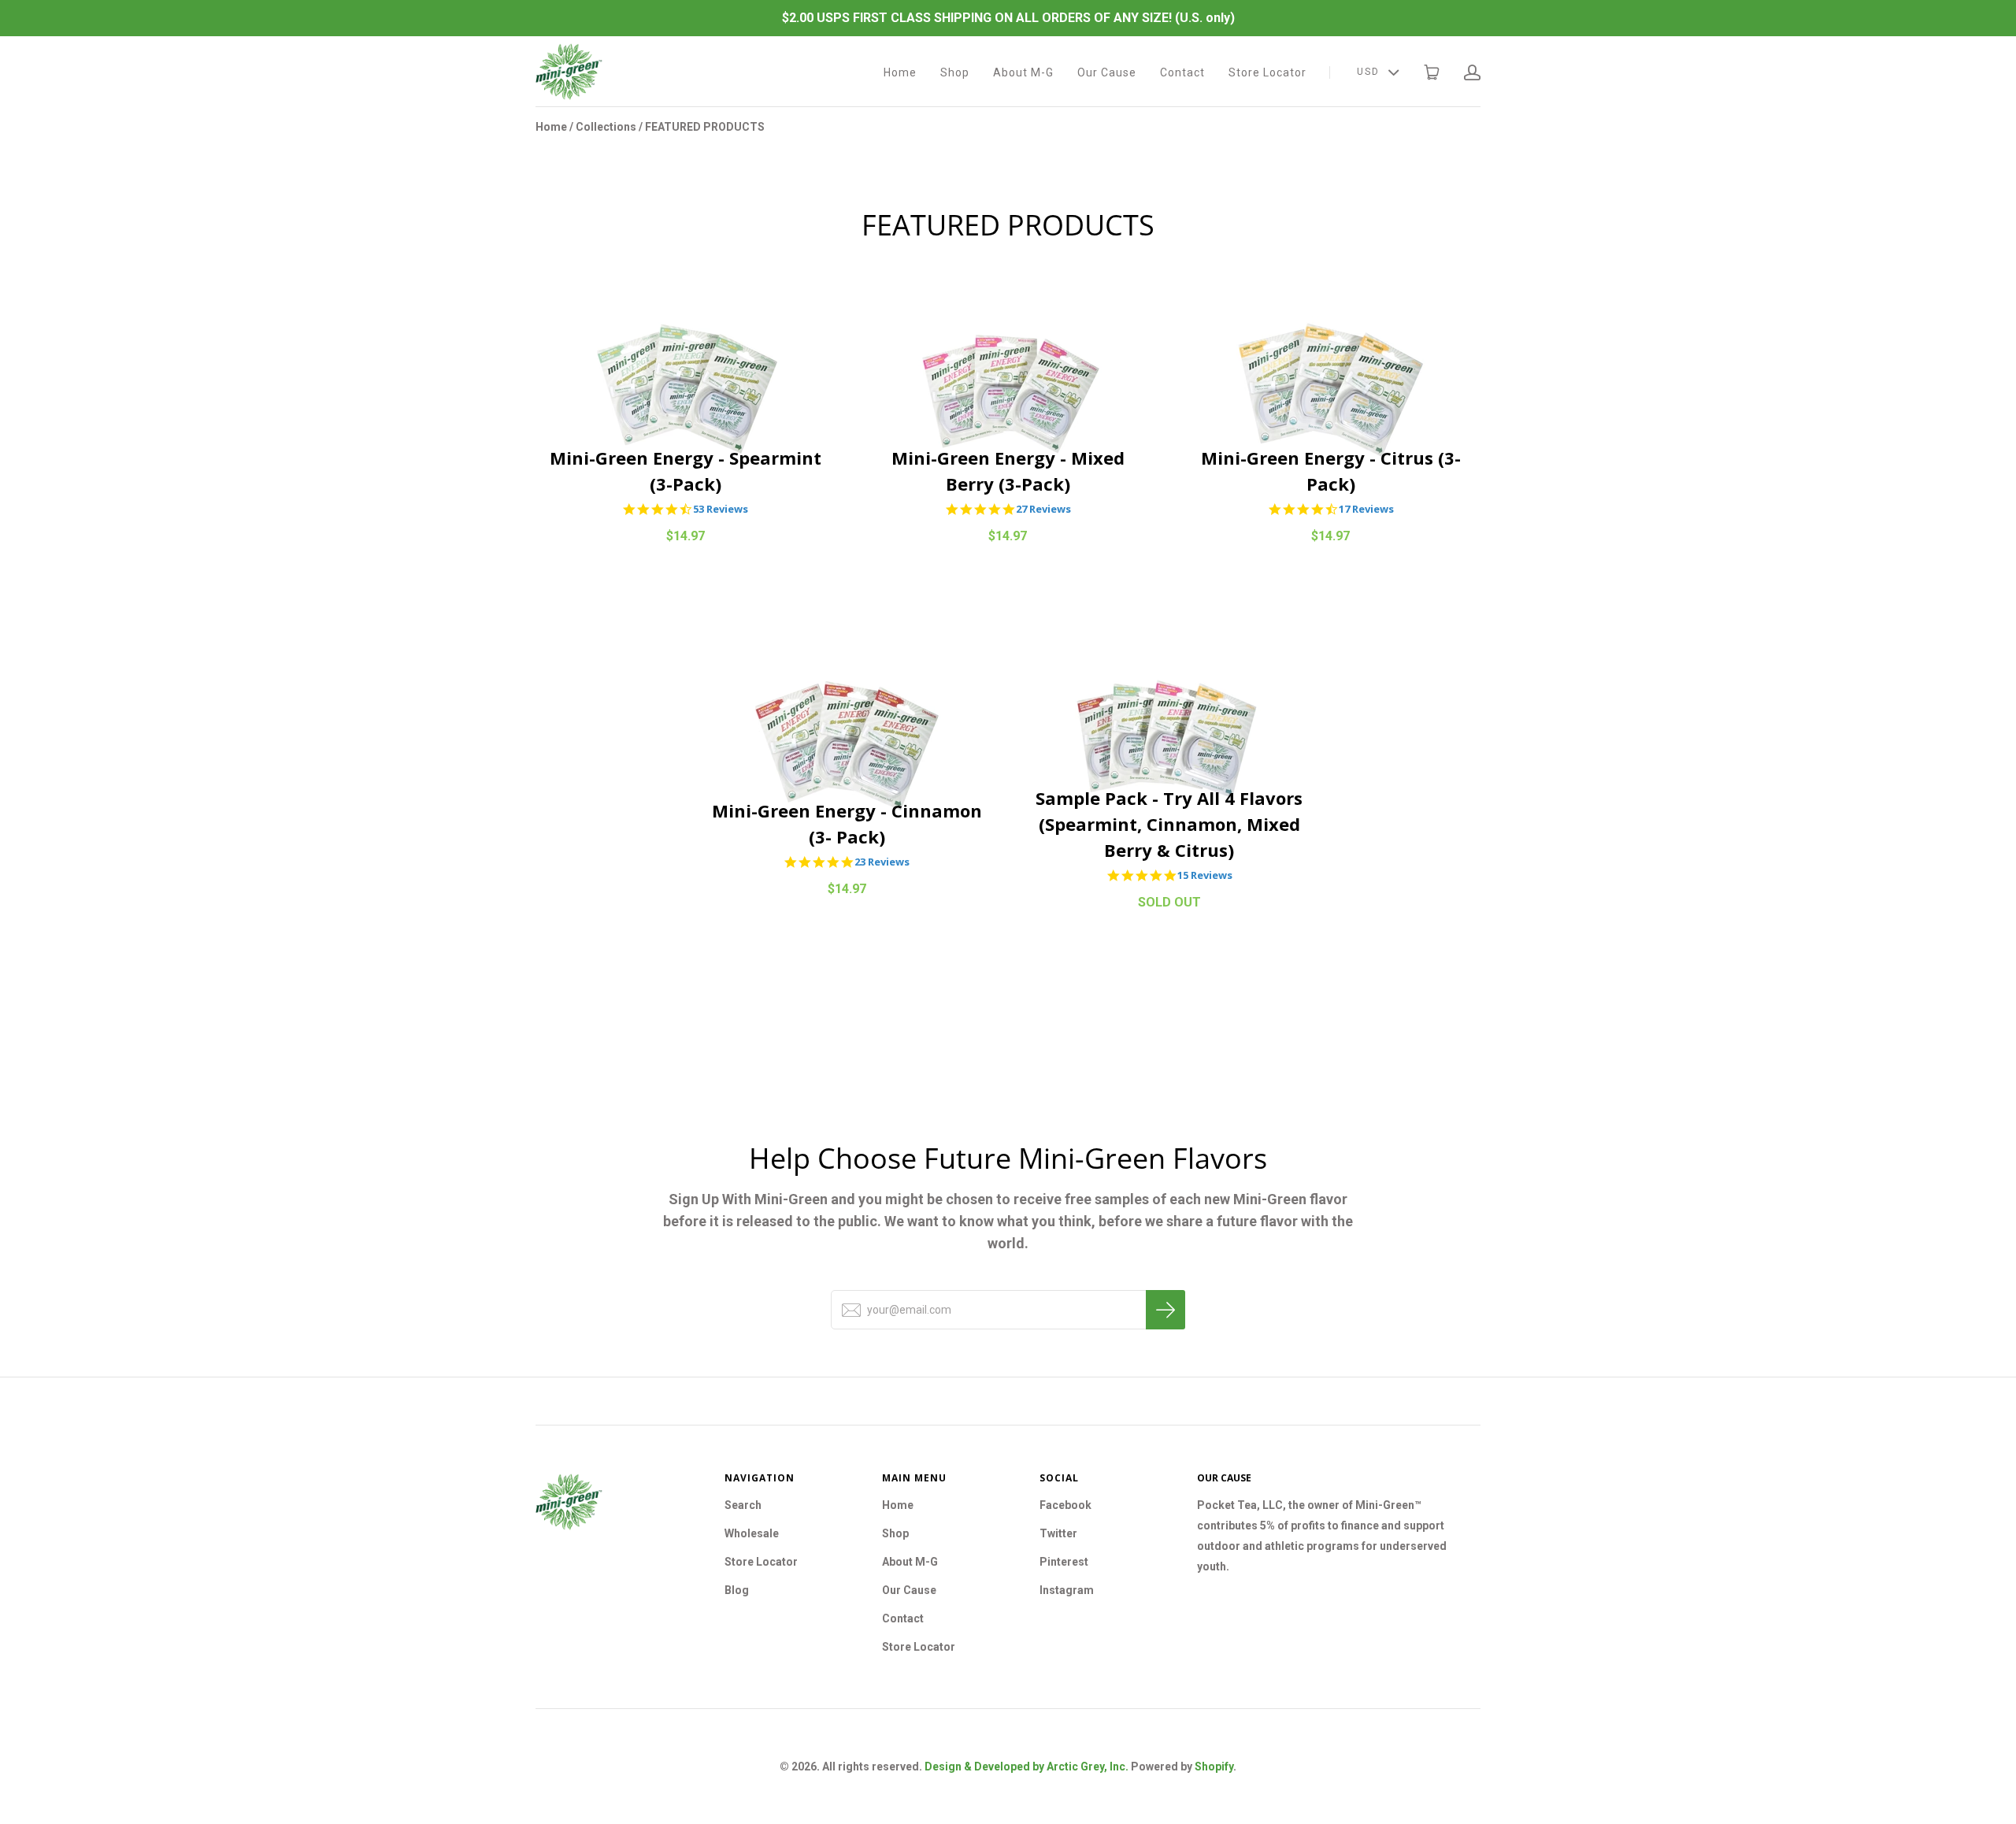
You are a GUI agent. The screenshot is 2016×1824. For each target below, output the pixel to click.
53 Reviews (721, 509)
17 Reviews (1366, 509)
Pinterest (1064, 1562)
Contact (1182, 72)
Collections (606, 127)
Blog (737, 1590)
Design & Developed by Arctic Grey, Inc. (1027, 1767)
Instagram (1067, 1590)
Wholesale (752, 1533)
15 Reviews (1205, 875)
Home (900, 72)
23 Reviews (882, 862)
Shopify (1214, 1767)
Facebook (1065, 1505)
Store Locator (1267, 72)
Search (743, 1505)
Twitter (1058, 1533)
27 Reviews (1043, 509)
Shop (955, 72)
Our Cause (1107, 72)
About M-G (1023, 72)
